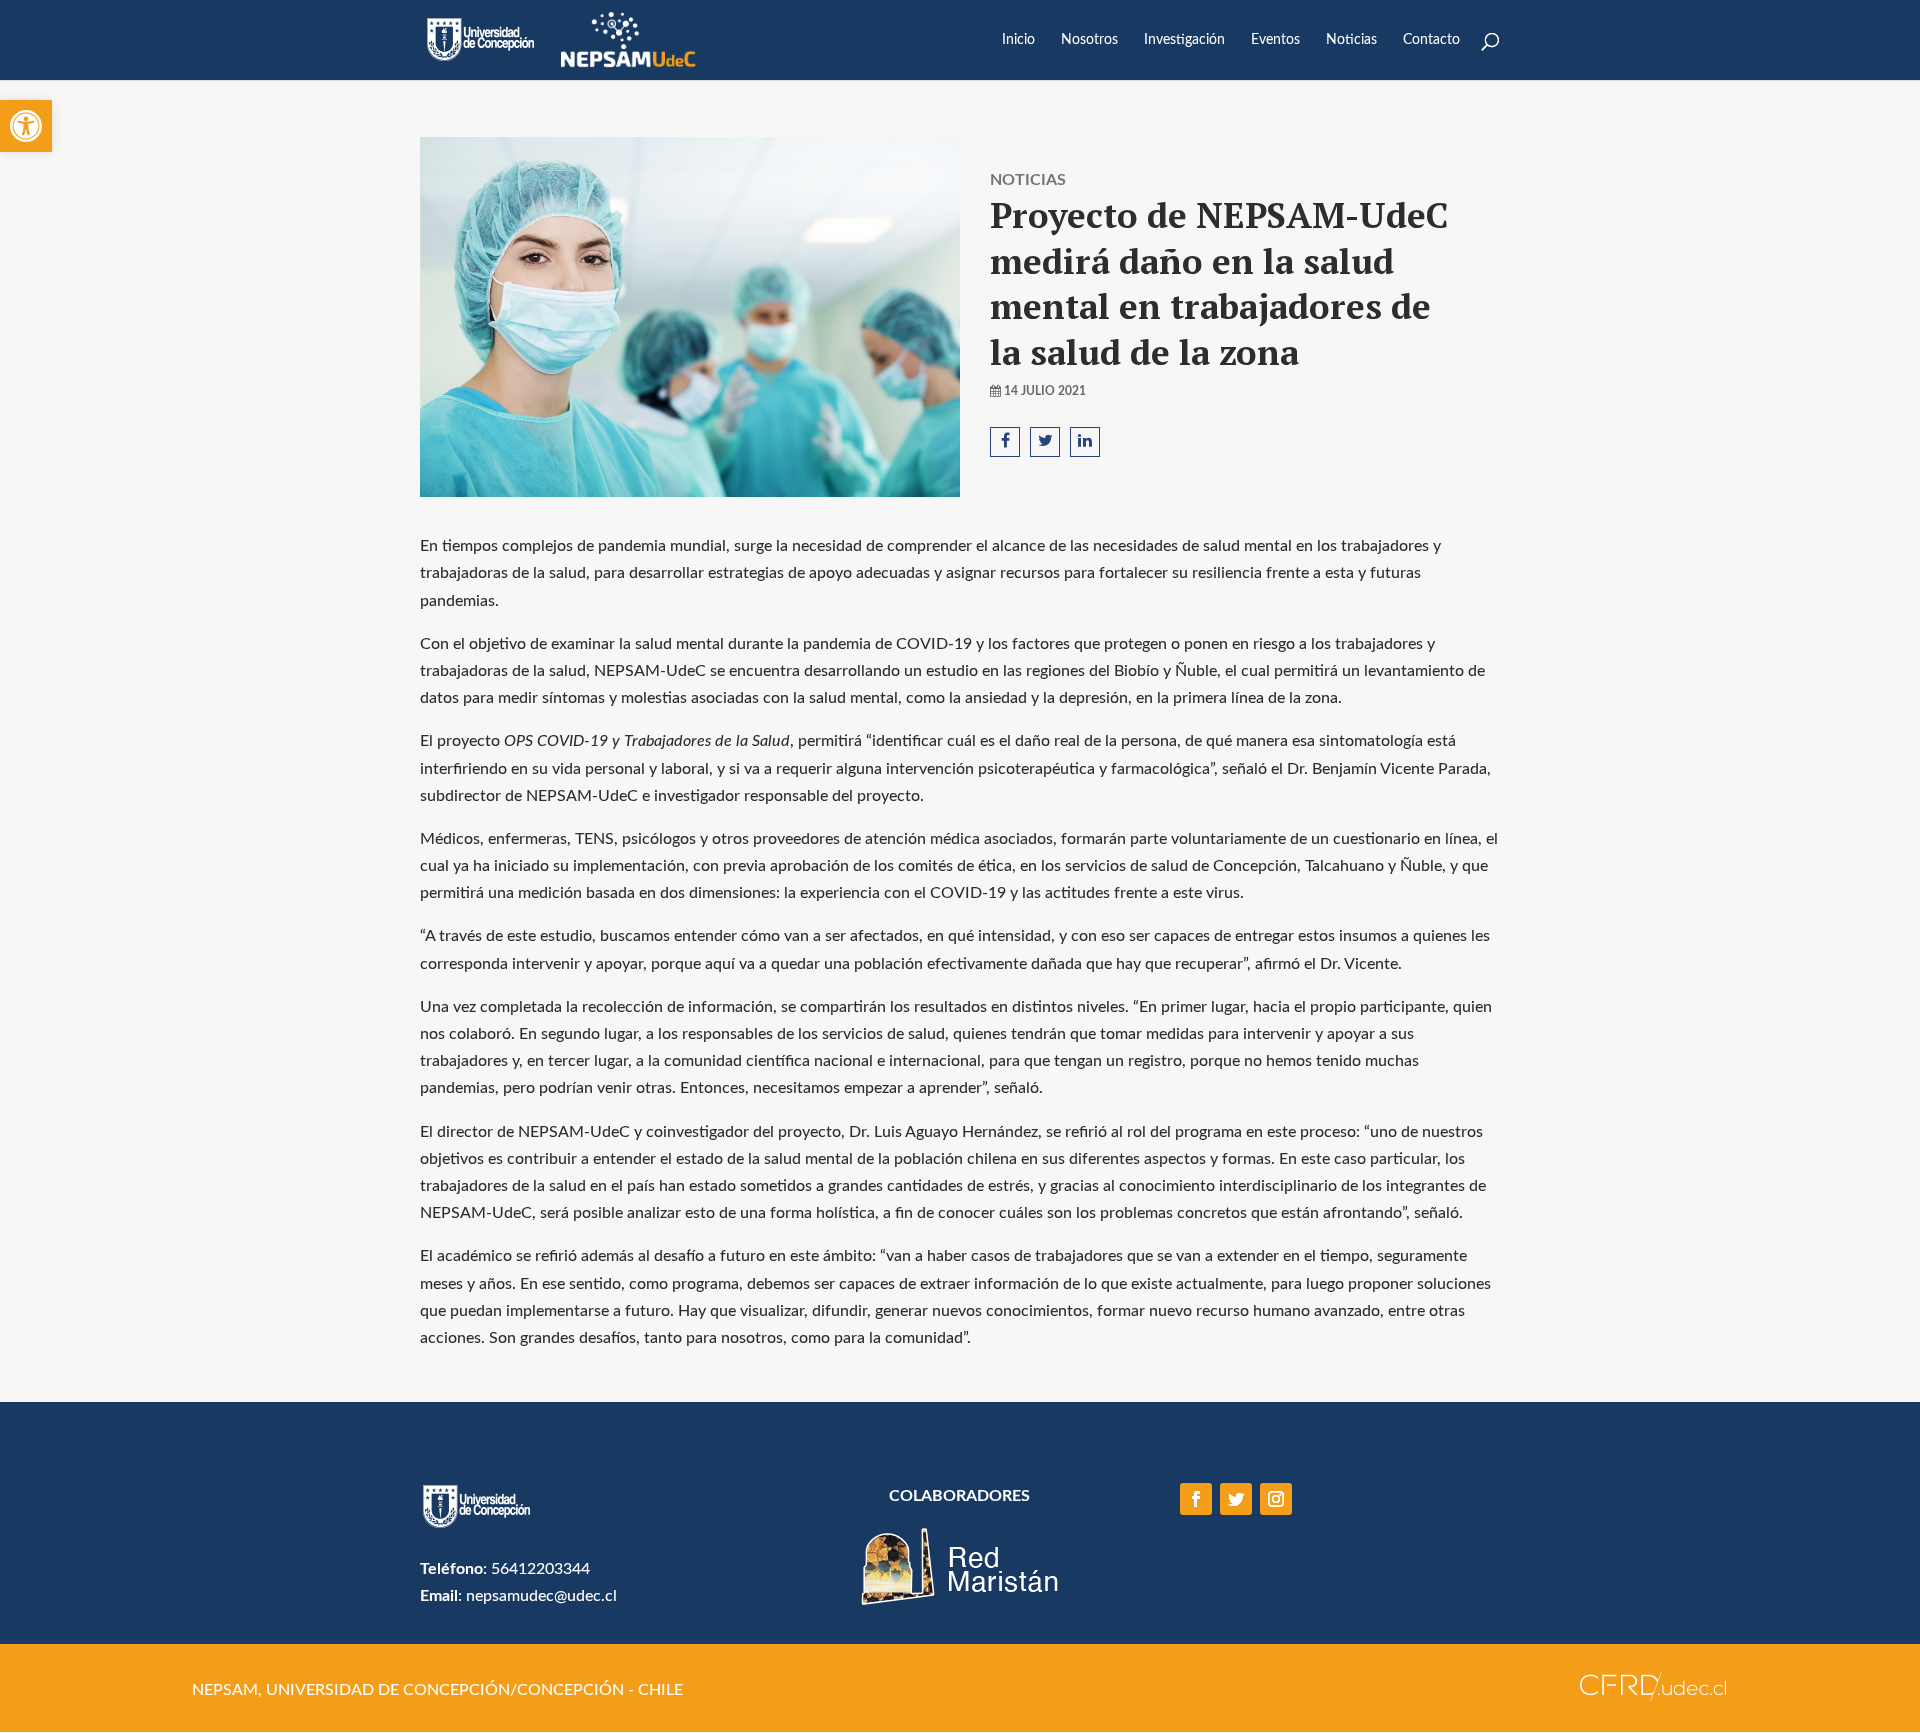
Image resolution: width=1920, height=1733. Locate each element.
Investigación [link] (1184, 40)
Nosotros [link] (1089, 40)
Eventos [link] (1275, 40)
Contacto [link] (1431, 40)
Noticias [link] (1351, 40)
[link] (26, 126)
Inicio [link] (1018, 40)
